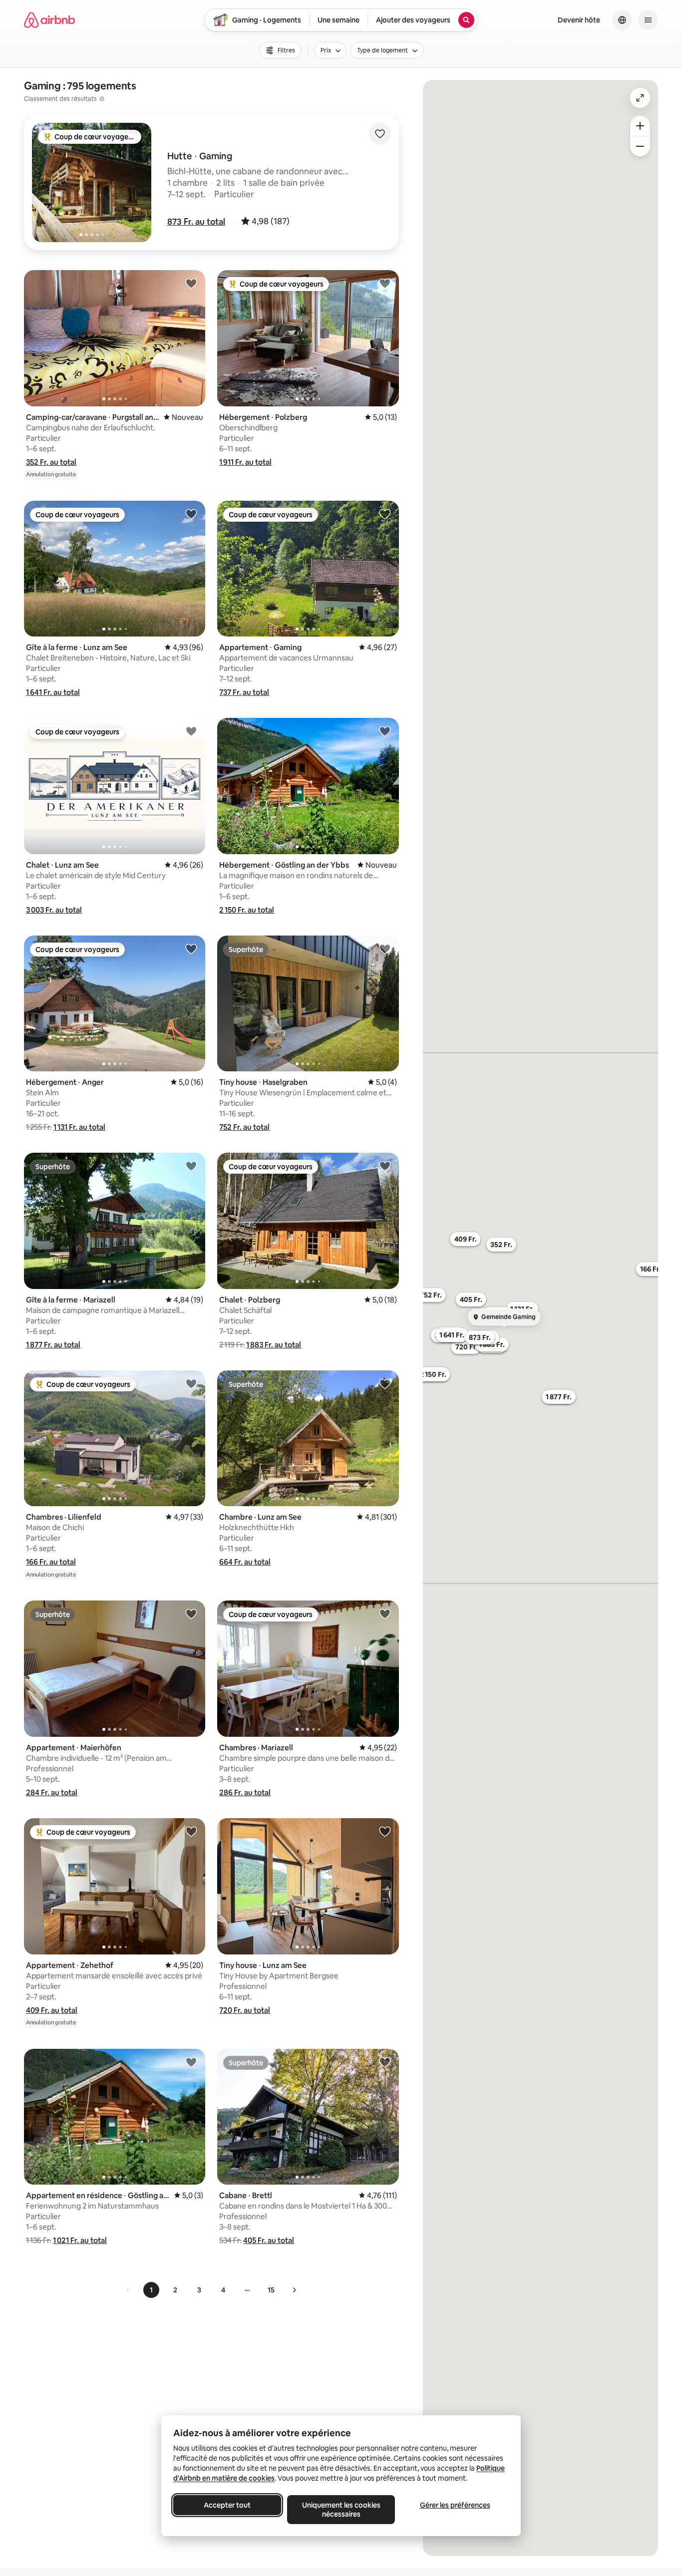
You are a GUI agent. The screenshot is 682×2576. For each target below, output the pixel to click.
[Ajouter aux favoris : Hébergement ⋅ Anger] (191, 949)
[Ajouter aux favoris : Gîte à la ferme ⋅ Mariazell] (191, 1166)
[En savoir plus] (102, 99)
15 (271, 2290)
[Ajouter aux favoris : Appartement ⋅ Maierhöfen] (191, 1613)
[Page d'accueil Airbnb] (49, 20)
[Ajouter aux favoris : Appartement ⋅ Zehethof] (191, 1831)
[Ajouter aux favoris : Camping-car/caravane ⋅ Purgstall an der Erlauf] (191, 283)
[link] (128, 2290)
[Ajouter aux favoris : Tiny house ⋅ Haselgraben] (385, 949)
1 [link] (151, 2290)
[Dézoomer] (640, 126)
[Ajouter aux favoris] (380, 134)
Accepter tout (227, 2505)
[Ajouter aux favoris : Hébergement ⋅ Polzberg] (385, 283)
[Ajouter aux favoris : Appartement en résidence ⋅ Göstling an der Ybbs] (191, 2062)
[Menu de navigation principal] (648, 20)
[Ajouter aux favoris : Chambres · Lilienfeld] (191, 1383)
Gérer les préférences (455, 2505)
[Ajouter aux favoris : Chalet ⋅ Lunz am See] (191, 731)
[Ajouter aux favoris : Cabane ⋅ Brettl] (385, 2062)
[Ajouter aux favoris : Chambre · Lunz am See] (385, 1383)
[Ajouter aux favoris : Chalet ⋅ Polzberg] (385, 1166)
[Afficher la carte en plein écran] (640, 98)
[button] (196, 222)
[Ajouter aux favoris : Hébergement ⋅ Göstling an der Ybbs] (385, 731)
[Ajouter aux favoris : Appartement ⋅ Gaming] (385, 514)
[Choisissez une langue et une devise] (622, 20)
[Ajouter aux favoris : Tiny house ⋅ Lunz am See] (385, 1831)
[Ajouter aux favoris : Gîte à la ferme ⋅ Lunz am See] (191, 514)
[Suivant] (294, 2290)
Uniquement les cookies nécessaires (341, 2510)
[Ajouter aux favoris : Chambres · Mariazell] (385, 1613)
